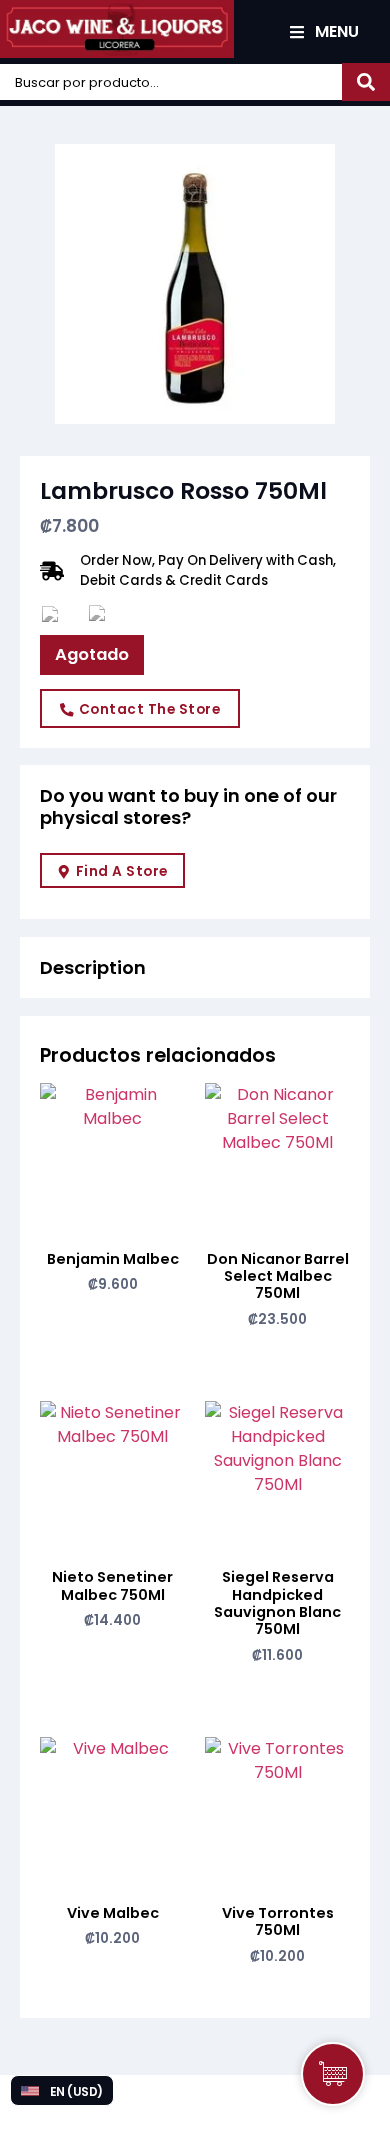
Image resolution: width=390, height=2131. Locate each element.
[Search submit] (366, 82)
